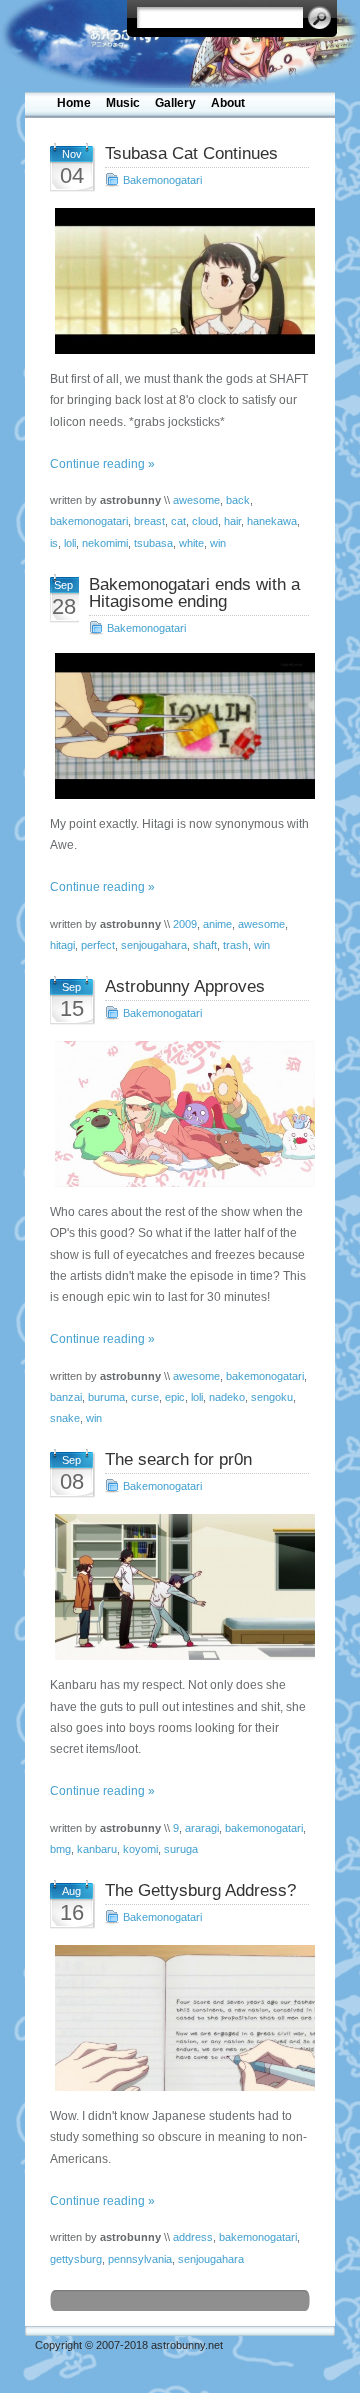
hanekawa (272, 521)
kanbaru (97, 1849)
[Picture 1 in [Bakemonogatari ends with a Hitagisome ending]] (180, 726)
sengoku (272, 1397)
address (193, 2237)
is (54, 543)
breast (149, 521)
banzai (66, 1397)
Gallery (175, 103)
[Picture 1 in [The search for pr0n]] (180, 1587)
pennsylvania (140, 2259)
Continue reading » (102, 464)
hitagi (62, 945)
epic (175, 1397)
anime (217, 924)
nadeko (227, 1397)
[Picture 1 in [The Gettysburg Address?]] (180, 2018)
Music (123, 103)
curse (145, 1397)
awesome (196, 500)
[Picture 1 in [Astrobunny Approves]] (180, 1114)
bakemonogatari (89, 521)
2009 (185, 924)
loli (70, 543)
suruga (181, 1849)
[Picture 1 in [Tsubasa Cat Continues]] (180, 281)
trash (235, 945)
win (218, 543)
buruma (106, 1397)
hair (232, 521)
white (191, 543)
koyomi (140, 1849)
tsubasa (153, 543)
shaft (205, 945)
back (238, 500)
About (228, 103)
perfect (98, 945)
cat (178, 521)
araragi (202, 1828)
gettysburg (76, 2259)
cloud (205, 521)
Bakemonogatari (162, 180)
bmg (60, 1849)
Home (74, 103)
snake (65, 1418)
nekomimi (105, 543)
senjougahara (154, 945)
